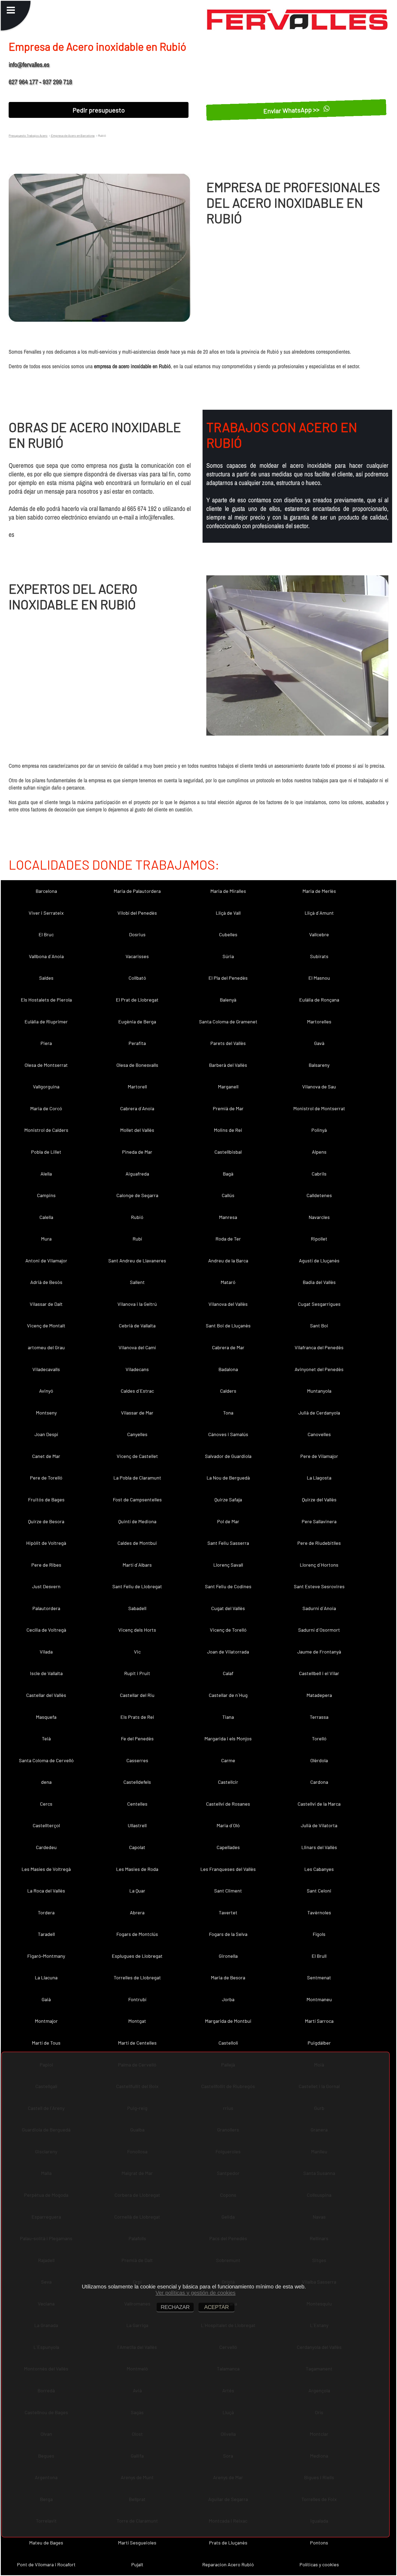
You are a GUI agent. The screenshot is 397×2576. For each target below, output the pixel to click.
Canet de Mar (46, 1456)
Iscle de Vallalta (46, 1673)
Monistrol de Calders (46, 1130)
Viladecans (137, 1369)
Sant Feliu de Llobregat (137, 1586)
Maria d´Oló (228, 1825)
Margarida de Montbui (228, 2021)
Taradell (46, 1934)
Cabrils (319, 1174)
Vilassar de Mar (137, 1413)
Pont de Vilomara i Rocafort (46, 2564)
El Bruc (46, 934)
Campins (46, 1195)
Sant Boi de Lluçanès (228, 1325)
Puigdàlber (319, 2043)
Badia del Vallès (319, 1282)
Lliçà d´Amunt (319, 913)
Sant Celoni (319, 1891)
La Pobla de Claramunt (137, 1478)
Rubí (137, 1239)
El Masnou (319, 978)
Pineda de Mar (137, 1152)
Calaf (228, 1673)
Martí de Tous (46, 2043)
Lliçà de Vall (228, 913)
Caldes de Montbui (137, 1543)
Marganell (228, 1087)
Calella (46, 1217)
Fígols (319, 1934)
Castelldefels (137, 1782)
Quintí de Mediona (137, 1521)
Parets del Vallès (228, 1043)
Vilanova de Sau (319, 1087)
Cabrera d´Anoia (137, 1108)
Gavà (319, 1043)
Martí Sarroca (319, 2021)
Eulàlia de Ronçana (319, 1000)
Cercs (46, 1804)
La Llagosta (319, 1478)
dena (46, 1782)
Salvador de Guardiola (228, 1456)
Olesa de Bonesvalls (137, 1065)
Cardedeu (46, 1847)
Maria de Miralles (228, 891)
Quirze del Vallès (319, 1499)
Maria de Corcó (46, 1108)
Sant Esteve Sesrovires (319, 1586)
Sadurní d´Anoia (319, 1608)
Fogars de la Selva (228, 1934)
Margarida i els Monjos (228, 1738)
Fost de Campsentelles (137, 1499)
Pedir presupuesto (99, 110)
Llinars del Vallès (319, 1847)
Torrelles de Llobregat (137, 1977)
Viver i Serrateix (46, 913)
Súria (228, 956)
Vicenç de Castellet (137, 1456)
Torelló (319, 1738)
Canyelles (137, 1434)
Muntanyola (319, 1391)
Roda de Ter (228, 1239)
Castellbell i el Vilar (319, 1673)
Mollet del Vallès (137, 1130)
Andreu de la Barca (228, 1260)
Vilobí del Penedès (137, 913)
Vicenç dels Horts (137, 1630)
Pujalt (137, 2564)
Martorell (137, 1087)
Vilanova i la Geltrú (137, 1304)
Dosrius (137, 934)
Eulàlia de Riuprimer (46, 1021)
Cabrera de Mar (228, 1347)
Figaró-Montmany (46, 1956)
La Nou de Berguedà (228, 1478)
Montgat (137, 2021)
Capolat (137, 1847)
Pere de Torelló (46, 1478)
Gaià (46, 1999)
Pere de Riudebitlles (319, 1543)
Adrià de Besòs (46, 1282)
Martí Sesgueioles (137, 2543)
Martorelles (319, 1021)
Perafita (137, 1043)
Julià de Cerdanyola (319, 1413)
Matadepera (319, 1695)
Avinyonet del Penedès (319, 1369)
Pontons (319, 2543)
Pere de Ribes (46, 1565)
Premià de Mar (228, 1108)
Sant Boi (319, 1325)
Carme (228, 1760)
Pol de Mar (228, 1521)
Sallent (137, 1282)
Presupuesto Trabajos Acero (28, 135)
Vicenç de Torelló (228, 1630)
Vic (137, 1652)
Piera (46, 1043)
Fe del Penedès (137, 1738)
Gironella (228, 1956)
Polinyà (319, 1130)
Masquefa (46, 1717)
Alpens (319, 1152)
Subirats (319, 956)
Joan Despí (46, 1434)
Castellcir (228, 1782)
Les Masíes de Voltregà (46, 1869)
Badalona (228, 1369)
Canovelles (319, 1434)
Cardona (319, 1782)
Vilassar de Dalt (46, 1304)
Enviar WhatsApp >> (292, 110)
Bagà (228, 1174)
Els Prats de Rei (137, 1717)
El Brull (319, 1956)
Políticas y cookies (319, 2564)
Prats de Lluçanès (228, 2543)
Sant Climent (228, 1891)
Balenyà (228, 1000)
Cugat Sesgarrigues (319, 1304)
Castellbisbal (228, 1152)
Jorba (228, 1999)
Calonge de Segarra (137, 1195)
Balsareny (319, 1065)
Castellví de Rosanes (228, 1804)
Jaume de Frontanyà (319, 1652)
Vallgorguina (46, 1087)
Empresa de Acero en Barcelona (73, 135)
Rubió (137, 1217)
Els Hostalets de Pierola (46, 1000)
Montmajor (46, 2021)
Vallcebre (319, 934)
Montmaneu (319, 1999)
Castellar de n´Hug (228, 1695)
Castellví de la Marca (319, 1804)
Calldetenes (319, 1195)
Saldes (46, 978)
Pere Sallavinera (319, 1521)
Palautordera (46, 1608)
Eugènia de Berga (137, 1021)
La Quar (137, 1891)
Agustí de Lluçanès (319, 1260)
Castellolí (228, 2043)
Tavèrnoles (319, 1912)
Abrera (137, 1912)
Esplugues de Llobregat (137, 1956)
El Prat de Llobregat (137, 1000)
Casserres (137, 1760)
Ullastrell (137, 1825)
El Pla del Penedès (228, 978)
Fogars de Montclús (137, 1934)
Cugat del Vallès (228, 1608)
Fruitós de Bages (46, 1499)
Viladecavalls (46, 1369)
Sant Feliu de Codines (228, 1586)
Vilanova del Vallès (228, 1304)
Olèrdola (319, 1760)
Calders (228, 1391)
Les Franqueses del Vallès (228, 1869)
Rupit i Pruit (137, 1673)
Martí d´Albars (137, 1565)
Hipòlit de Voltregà (46, 1543)
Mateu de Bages (46, 2543)
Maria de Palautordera (137, 891)
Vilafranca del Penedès (319, 1347)
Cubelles (228, 934)
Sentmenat (319, 1977)
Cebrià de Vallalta (137, 1325)
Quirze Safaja (228, 1499)
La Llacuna (46, 1977)
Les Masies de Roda (137, 1869)
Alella (46, 1174)
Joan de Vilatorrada (228, 1652)
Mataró (228, 1282)
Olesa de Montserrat (46, 1065)
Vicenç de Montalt (46, 1325)
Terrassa (319, 1717)
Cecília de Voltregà (46, 1630)
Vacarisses (137, 956)
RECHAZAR (175, 2307)
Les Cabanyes (319, 1869)
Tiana (228, 1717)
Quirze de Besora (46, 1521)
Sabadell (137, 1608)
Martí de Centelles (137, 2043)
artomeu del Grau (46, 1347)
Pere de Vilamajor (319, 1456)
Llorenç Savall (228, 1565)
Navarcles (319, 1217)
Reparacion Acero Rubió (228, 2564)
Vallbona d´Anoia (46, 956)
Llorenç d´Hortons (319, 1565)
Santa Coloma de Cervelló (46, 1760)
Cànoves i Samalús (228, 1434)
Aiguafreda (137, 1174)
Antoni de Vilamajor (46, 1260)
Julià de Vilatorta (319, 1825)
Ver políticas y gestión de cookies (196, 2293)
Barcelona (46, 891)
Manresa (228, 1217)
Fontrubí (137, 1999)
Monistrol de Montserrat (319, 1108)
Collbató (137, 978)
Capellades (228, 1847)
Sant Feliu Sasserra (228, 1543)
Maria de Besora (228, 1977)
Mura (46, 1239)
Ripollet (319, 1239)
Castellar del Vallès (46, 1695)
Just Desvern (46, 1586)
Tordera (46, 1912)
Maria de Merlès (319, 891)
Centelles (137, 1804)
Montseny (46, 1413)
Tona (228, 1413)
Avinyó (46, 1391)
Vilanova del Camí (137, 1347)
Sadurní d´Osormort (319, 1630)
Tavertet (228, 1912)
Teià (46, 1738)
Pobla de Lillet (46, 1152)
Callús (228, 1195)
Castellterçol (46, 1825)
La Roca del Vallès (46, 1891)
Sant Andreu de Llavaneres (137, 1260)
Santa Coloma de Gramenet (228, 1021)
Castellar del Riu (137, 1695)
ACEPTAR (216, 2307)
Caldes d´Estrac (137, 1391)
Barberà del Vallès (228, 1065)
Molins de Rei (228, 1130)
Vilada (46, 1652)
